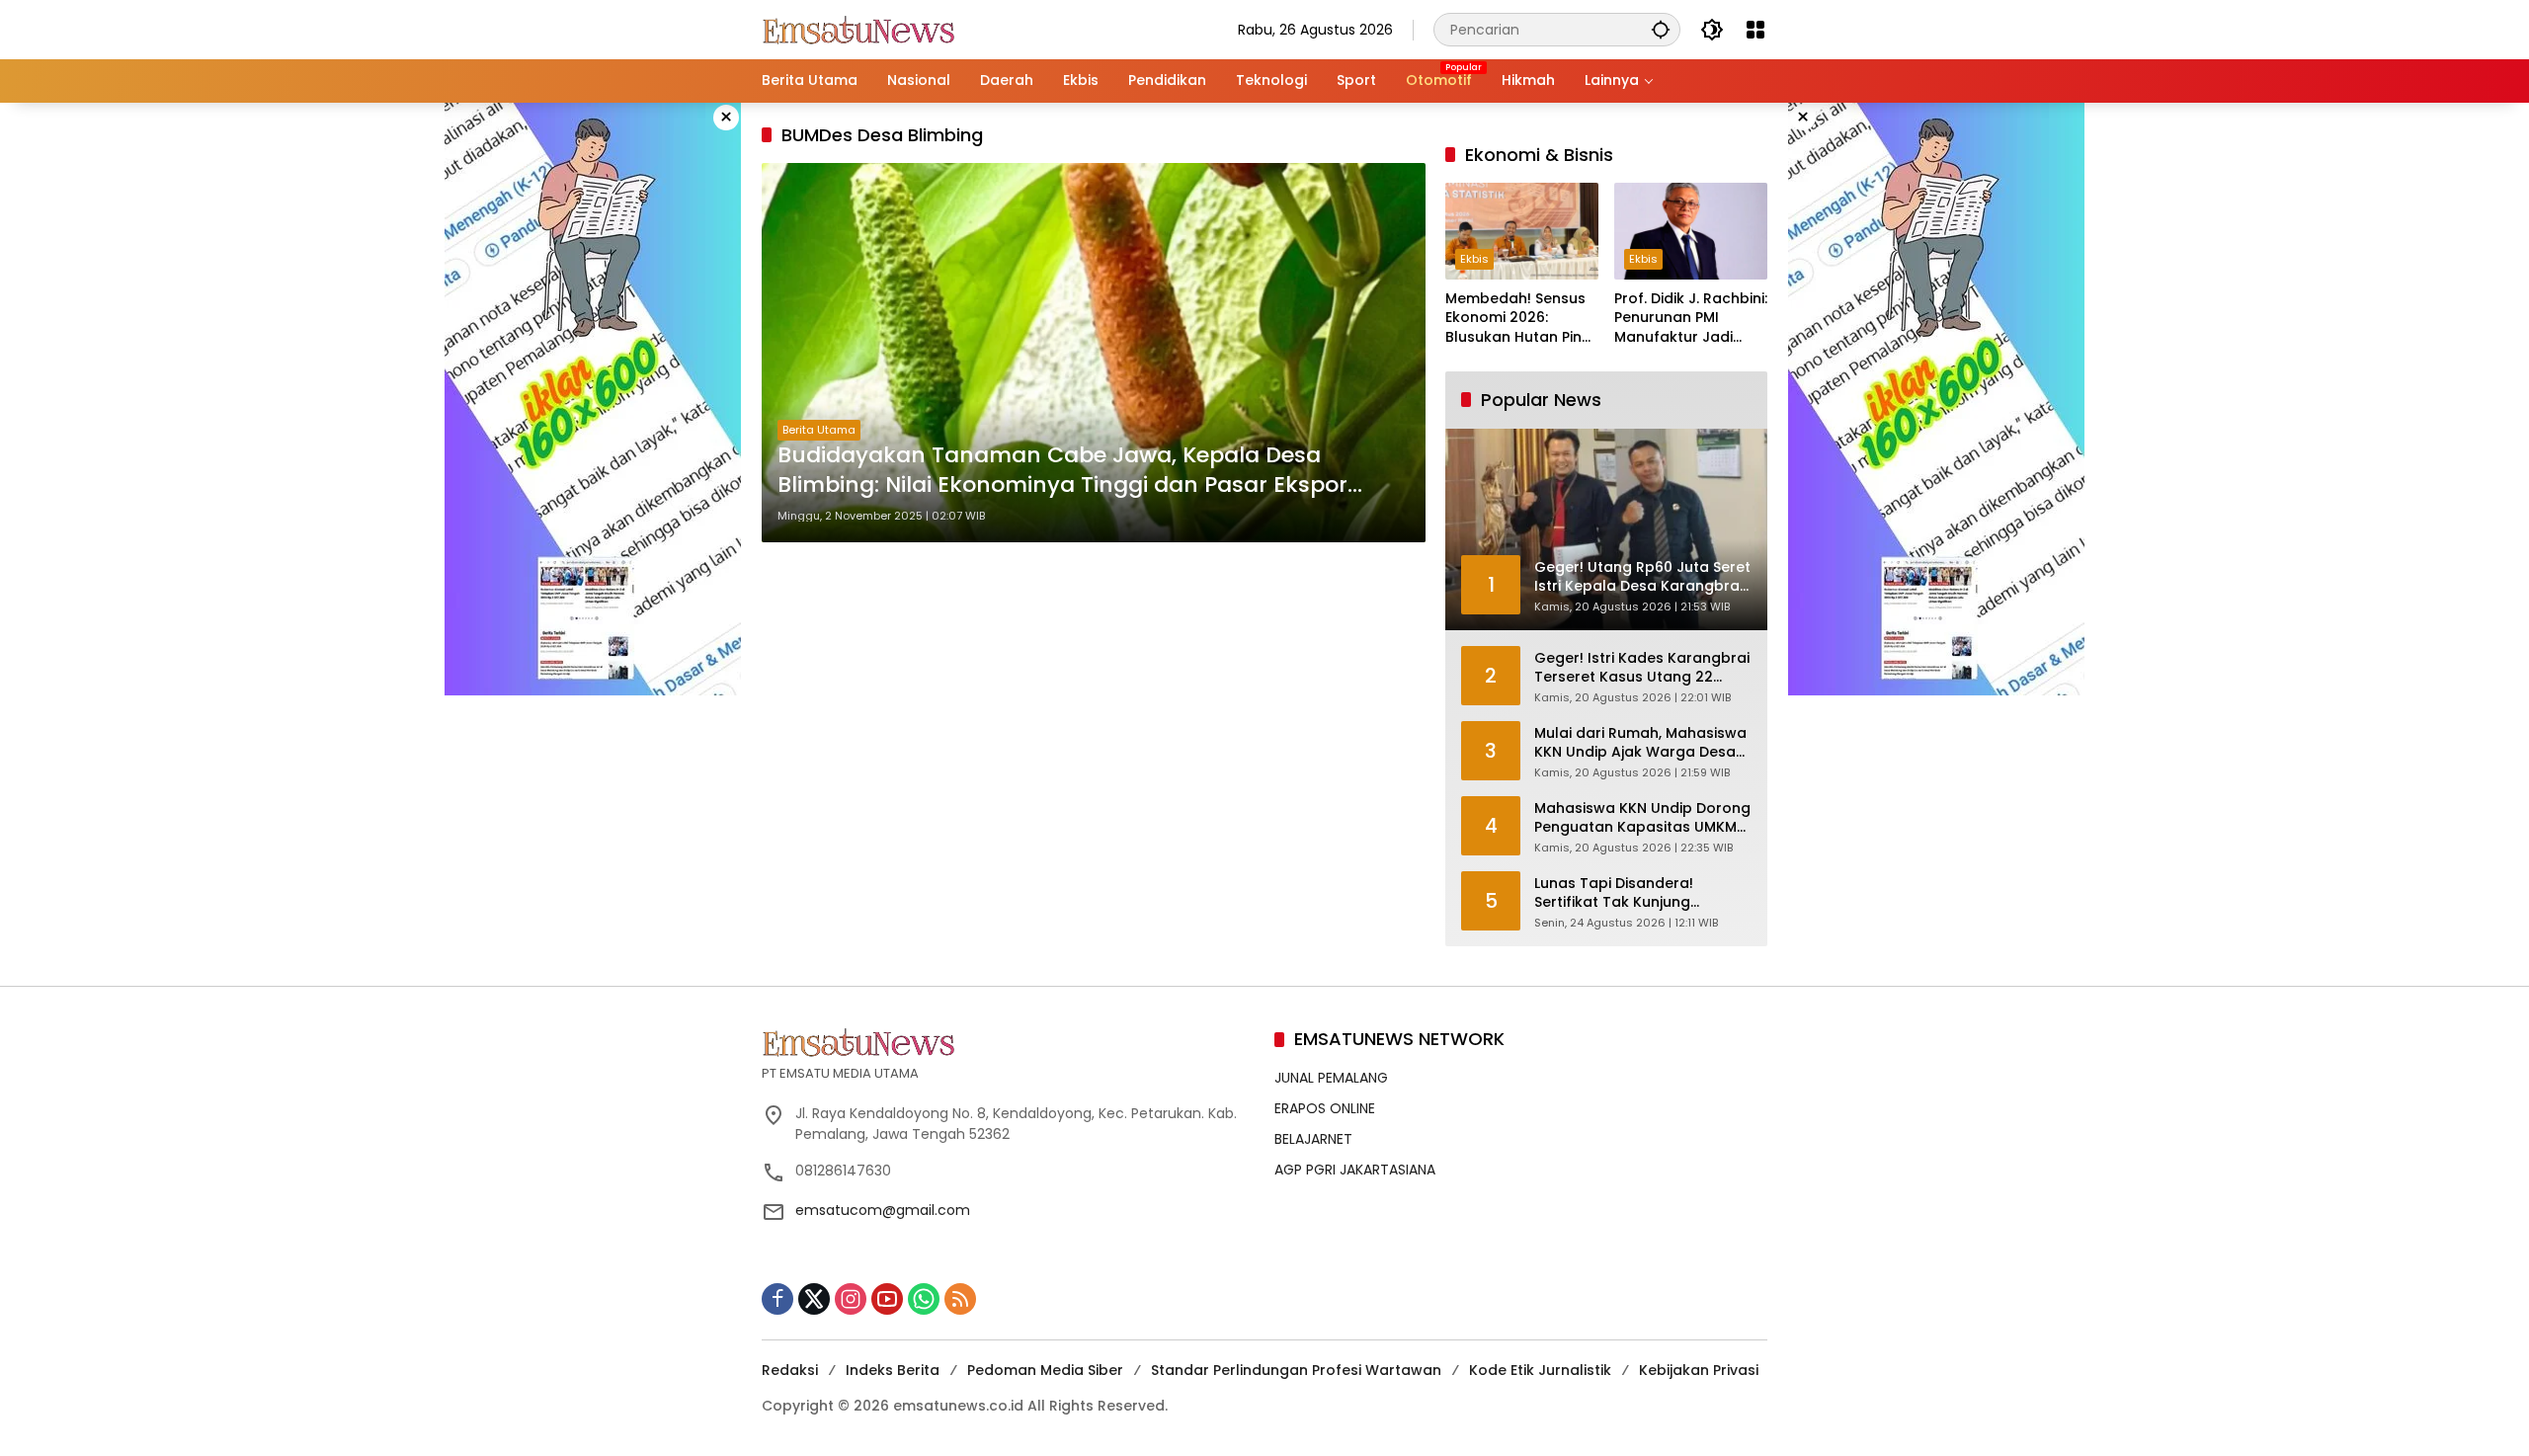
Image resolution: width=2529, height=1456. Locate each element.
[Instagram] (851, 1299)
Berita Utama (819, 430)
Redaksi (790, 1370)
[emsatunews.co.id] (860, 29)
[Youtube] (887, 1299)
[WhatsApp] (924, 1299)
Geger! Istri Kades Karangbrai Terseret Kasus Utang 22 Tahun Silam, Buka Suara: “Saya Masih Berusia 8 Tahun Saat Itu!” (1642, 668)
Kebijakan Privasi (1699, 1370)
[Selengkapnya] (1008, 1042)
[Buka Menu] (1755, 30)
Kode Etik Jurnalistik (1540, 1370)
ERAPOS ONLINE (1325, 1108)
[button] (1661, 29)
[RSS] (960, 1299)
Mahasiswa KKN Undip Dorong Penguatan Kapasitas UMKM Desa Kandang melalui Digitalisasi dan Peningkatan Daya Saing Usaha (1642, 818)
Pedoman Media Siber (1045, 1370)
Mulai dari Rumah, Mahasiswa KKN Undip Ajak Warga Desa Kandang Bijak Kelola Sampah (1642, 743)
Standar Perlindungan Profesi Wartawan (1296, 1370)
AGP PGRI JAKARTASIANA (1355, 1170)
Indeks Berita (893, 1370)
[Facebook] (777, 1299)
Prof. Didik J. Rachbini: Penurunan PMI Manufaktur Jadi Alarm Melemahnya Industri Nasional (1691, 319)
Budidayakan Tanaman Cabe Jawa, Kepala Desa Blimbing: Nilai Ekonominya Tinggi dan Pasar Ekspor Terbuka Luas (1062, 471)
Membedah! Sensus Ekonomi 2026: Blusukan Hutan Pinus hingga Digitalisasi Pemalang (1522, 319)
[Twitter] (814, 1299)
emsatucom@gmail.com (883, 1210)
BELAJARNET (1313, 1139)
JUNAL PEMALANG (1331, 1078)
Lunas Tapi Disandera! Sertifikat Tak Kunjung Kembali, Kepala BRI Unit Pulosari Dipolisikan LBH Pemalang (1621, 893)
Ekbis (1474, 259)
